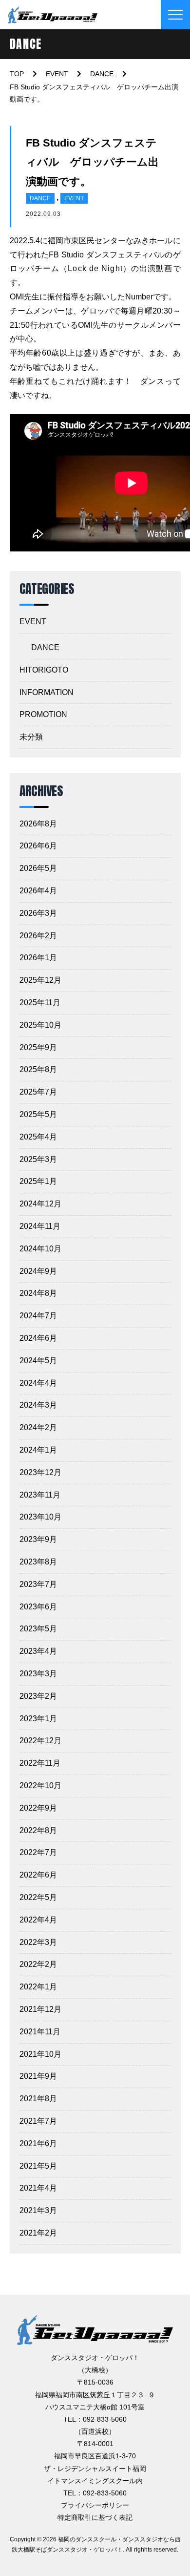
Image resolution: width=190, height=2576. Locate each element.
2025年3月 (38, 1159)
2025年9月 (38, 1047)
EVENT (74, 198)
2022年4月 (38, 1920)
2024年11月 (40, 1226)
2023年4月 (38, 1651)
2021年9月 (38, 2076)
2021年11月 (40, 2032)
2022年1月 (38, 1987)
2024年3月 (38, 1405)
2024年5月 (38, 1361)
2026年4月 (38, 891)
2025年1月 (38, 1181)
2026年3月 (38, 913)
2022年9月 (38, 1808)
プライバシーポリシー (95, 2505)
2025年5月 (38, 1114)
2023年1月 (38, 1719)
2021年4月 (38, 2188)
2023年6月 (38, 1607)
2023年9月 (38, 1539)
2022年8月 (38, 1830)
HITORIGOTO (44, 670)
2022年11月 (40, 1763)
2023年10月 (40, 1517)
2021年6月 (38, 2143)
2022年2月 (38, 1964)
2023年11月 (40, 1495)
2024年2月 (38, 1427)
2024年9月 (38, 1271)
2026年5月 (38, 868)
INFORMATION (47, 692)
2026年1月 (38, 958)
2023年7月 (38, 1584)
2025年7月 (38, 1092)
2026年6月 (38, 846)
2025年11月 (40, 1003)
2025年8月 (38, 1069)
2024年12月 (40, 1204)
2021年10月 (40, 2054)
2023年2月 (38, 1696)
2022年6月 (38, 1875)
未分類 (31, 737)
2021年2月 (38, 2233)
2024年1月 (38, 1450)
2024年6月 (38, 1338)
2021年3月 (38, 2210)
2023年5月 (38, 1629)
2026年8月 (38, 824)
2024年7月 (38, 1316)
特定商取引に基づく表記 (95, 2517)
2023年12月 (40, 1472)
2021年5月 (38, 2166)
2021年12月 (40, 2009)
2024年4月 (38, 1383)
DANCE (40, 198)
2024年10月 (40, 1249)
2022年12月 (40, 1741)
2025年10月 (40, 1025)
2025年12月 (40, 980)
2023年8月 (38, 1562)
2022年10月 (40, 1785)
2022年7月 (38, 1852)
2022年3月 (38, 1942)
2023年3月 (38, 1674)
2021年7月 (38, 2121)
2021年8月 (38, 2099)
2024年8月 (38, 1293)
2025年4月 (38, 1137)
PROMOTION (43, 714)
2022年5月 (38, 1897)
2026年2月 (38, 936)
